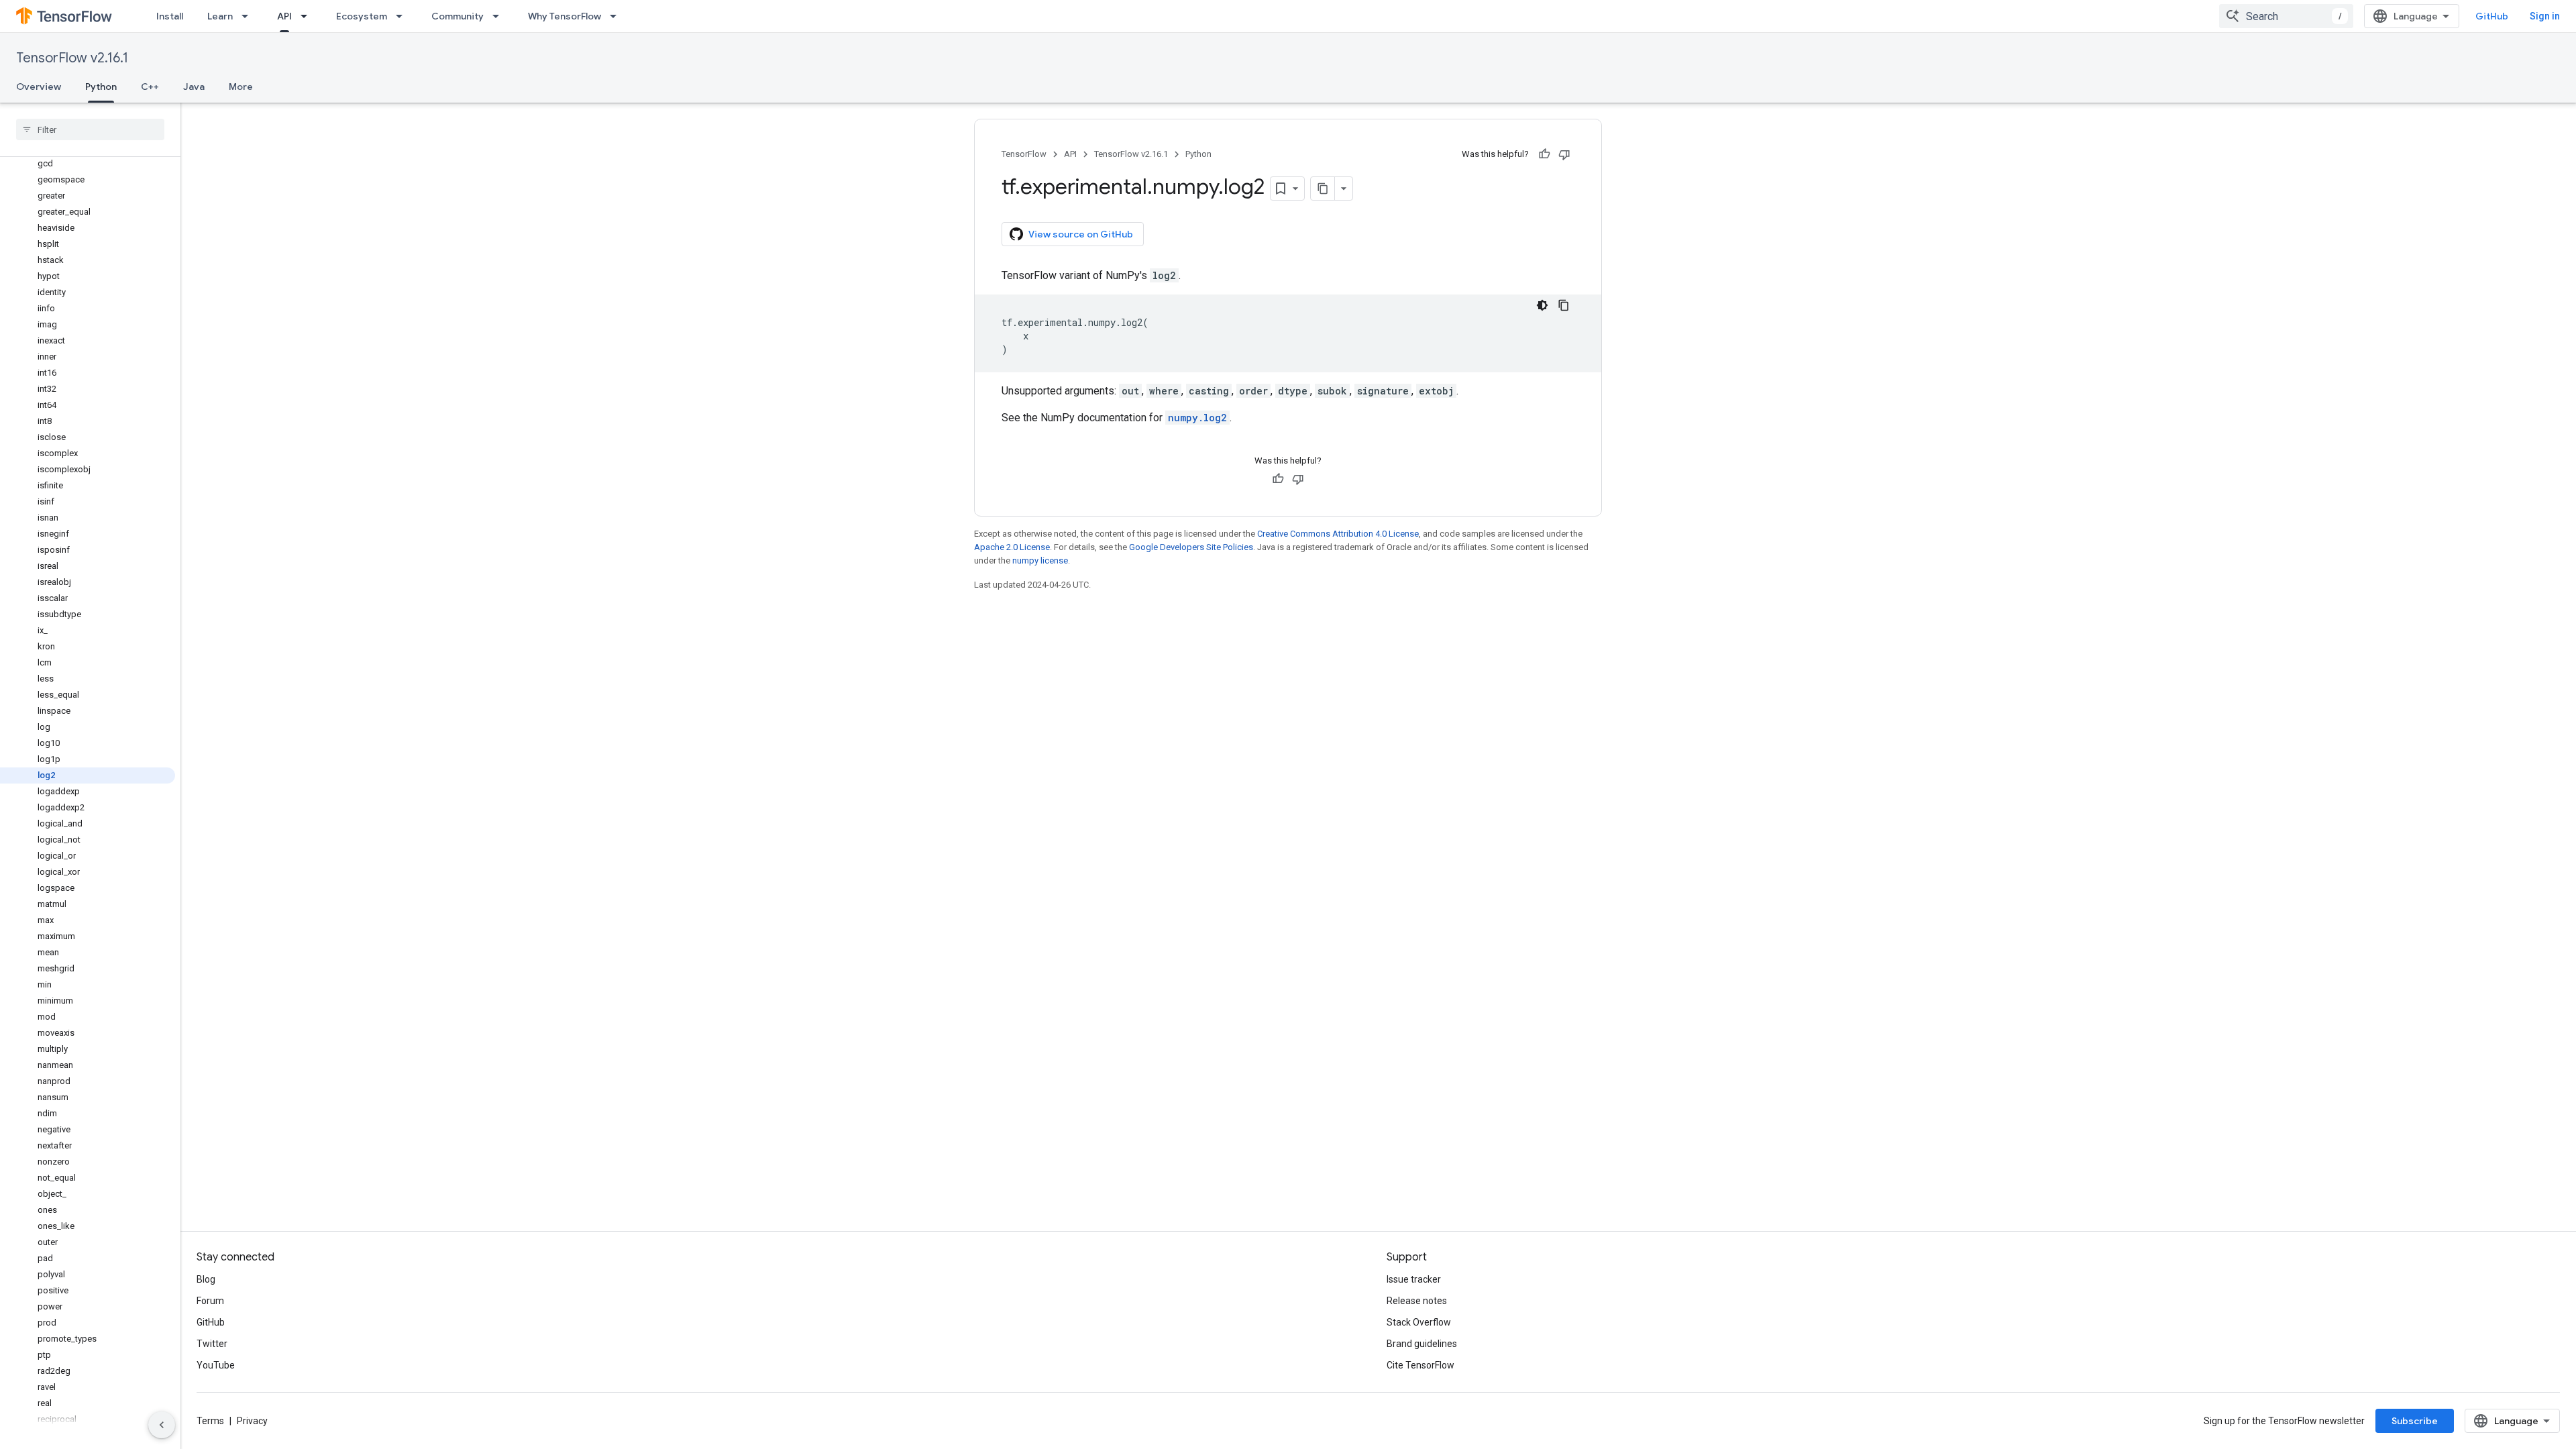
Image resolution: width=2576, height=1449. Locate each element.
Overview (39, 87)
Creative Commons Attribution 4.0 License (1338, 534)
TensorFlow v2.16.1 (72, 58)
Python (101, 87)
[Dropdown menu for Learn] (249, 16)
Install (170, 16)
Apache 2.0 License (1012, 547)
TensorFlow (1024, 154)
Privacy (252, 1421)
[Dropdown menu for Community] (500, 16)
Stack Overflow (1419, 1322)
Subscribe (2415, 1421)
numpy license (1040, 560)
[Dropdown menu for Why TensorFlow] (617, 16)
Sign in (2545, 16)
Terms (210, 1421)
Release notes (1417, 1301)
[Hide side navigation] (162, 1425)
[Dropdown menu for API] (308, 16)
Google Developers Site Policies (1191, 547)
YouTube (216, 1365)
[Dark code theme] (1542, 305)
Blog (206, 1279)
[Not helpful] (1564, 154)
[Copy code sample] (1564, 305)
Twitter (212, 1344)
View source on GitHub (1081, 234)
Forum (210, 1301)
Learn (220, 16)
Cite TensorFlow (1420, 1365)
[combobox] (2286, 16)
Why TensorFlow (565, 16)
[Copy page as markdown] (1323, 189)
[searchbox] (90, 129)
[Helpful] (1544, 154)
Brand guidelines (1422, 1344)
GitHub (2492, 16)
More (241, 87)
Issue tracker (1414, 1279)
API (284, 16)
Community (458, 16)
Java (194, 87)
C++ (150, 87)
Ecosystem (362, 16)
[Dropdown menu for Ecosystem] (403, 16)
